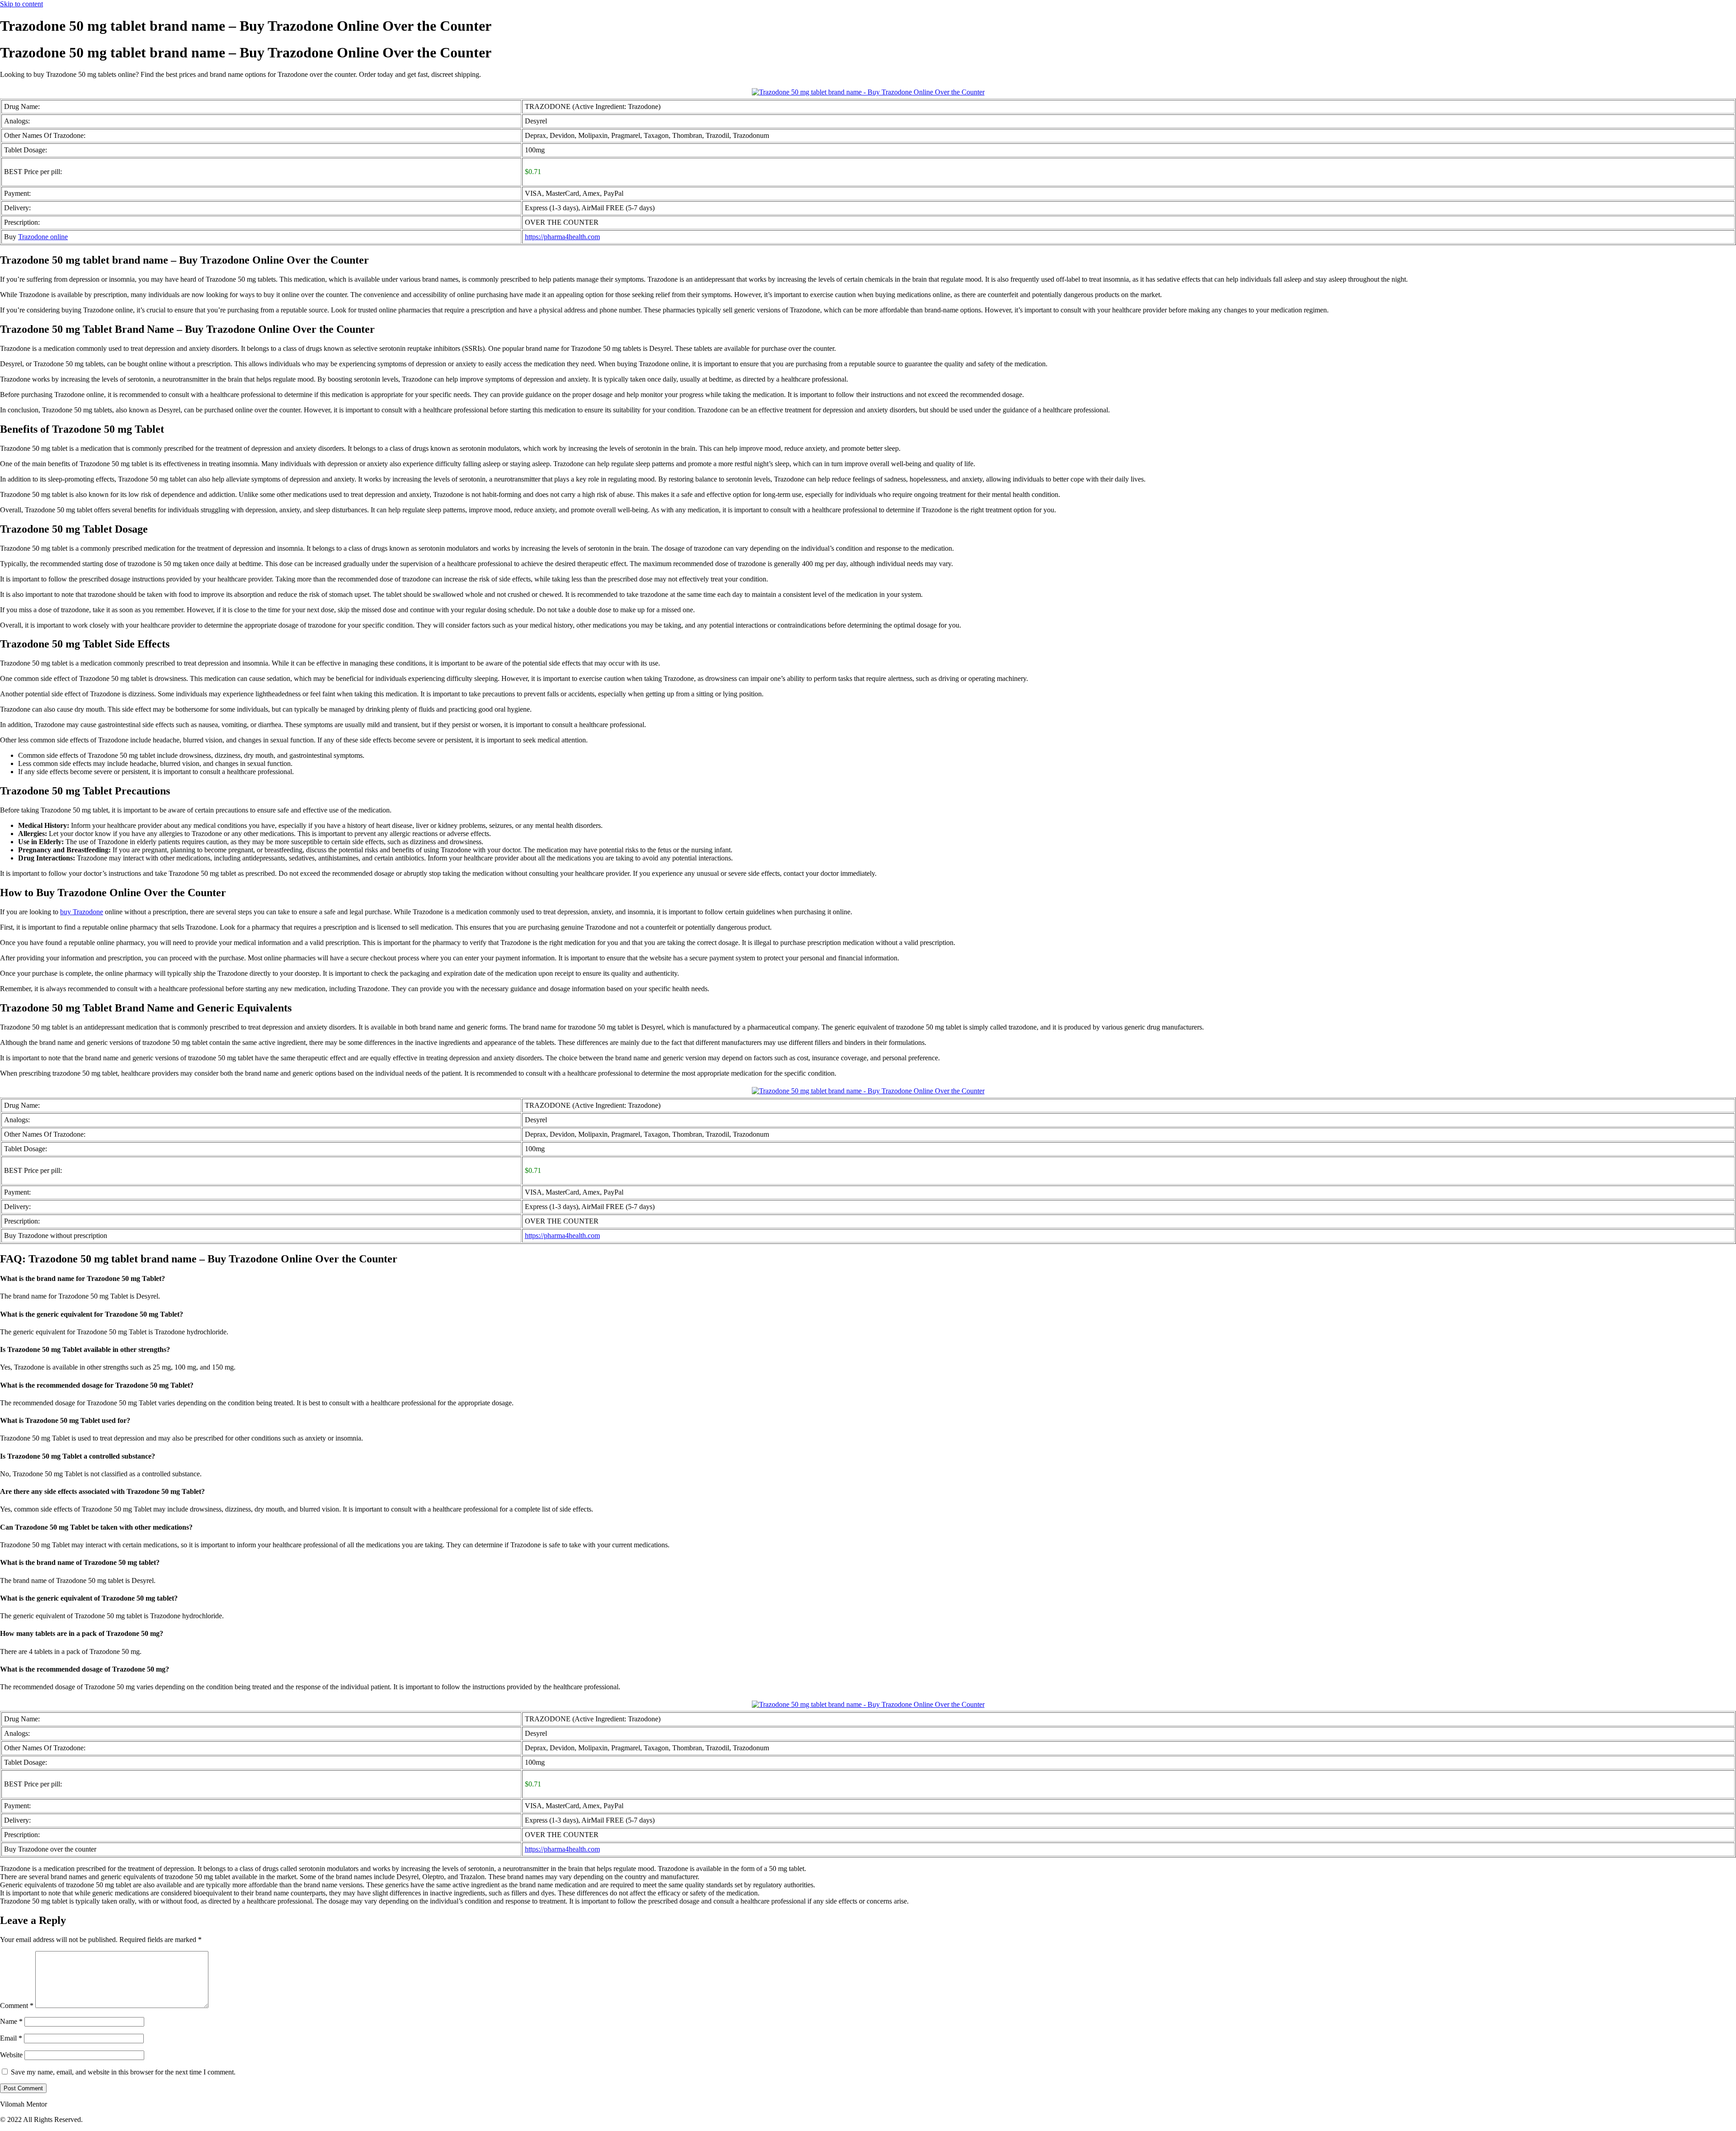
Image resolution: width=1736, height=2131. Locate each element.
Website (11, 2055)
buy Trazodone (82, 912)
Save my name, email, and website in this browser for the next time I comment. (123, 2072)
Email (11, 2038)
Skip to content (21, 4)
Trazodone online (43, 237)
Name (11, 2021)
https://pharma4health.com (562, 237)
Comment (17, 2006)
